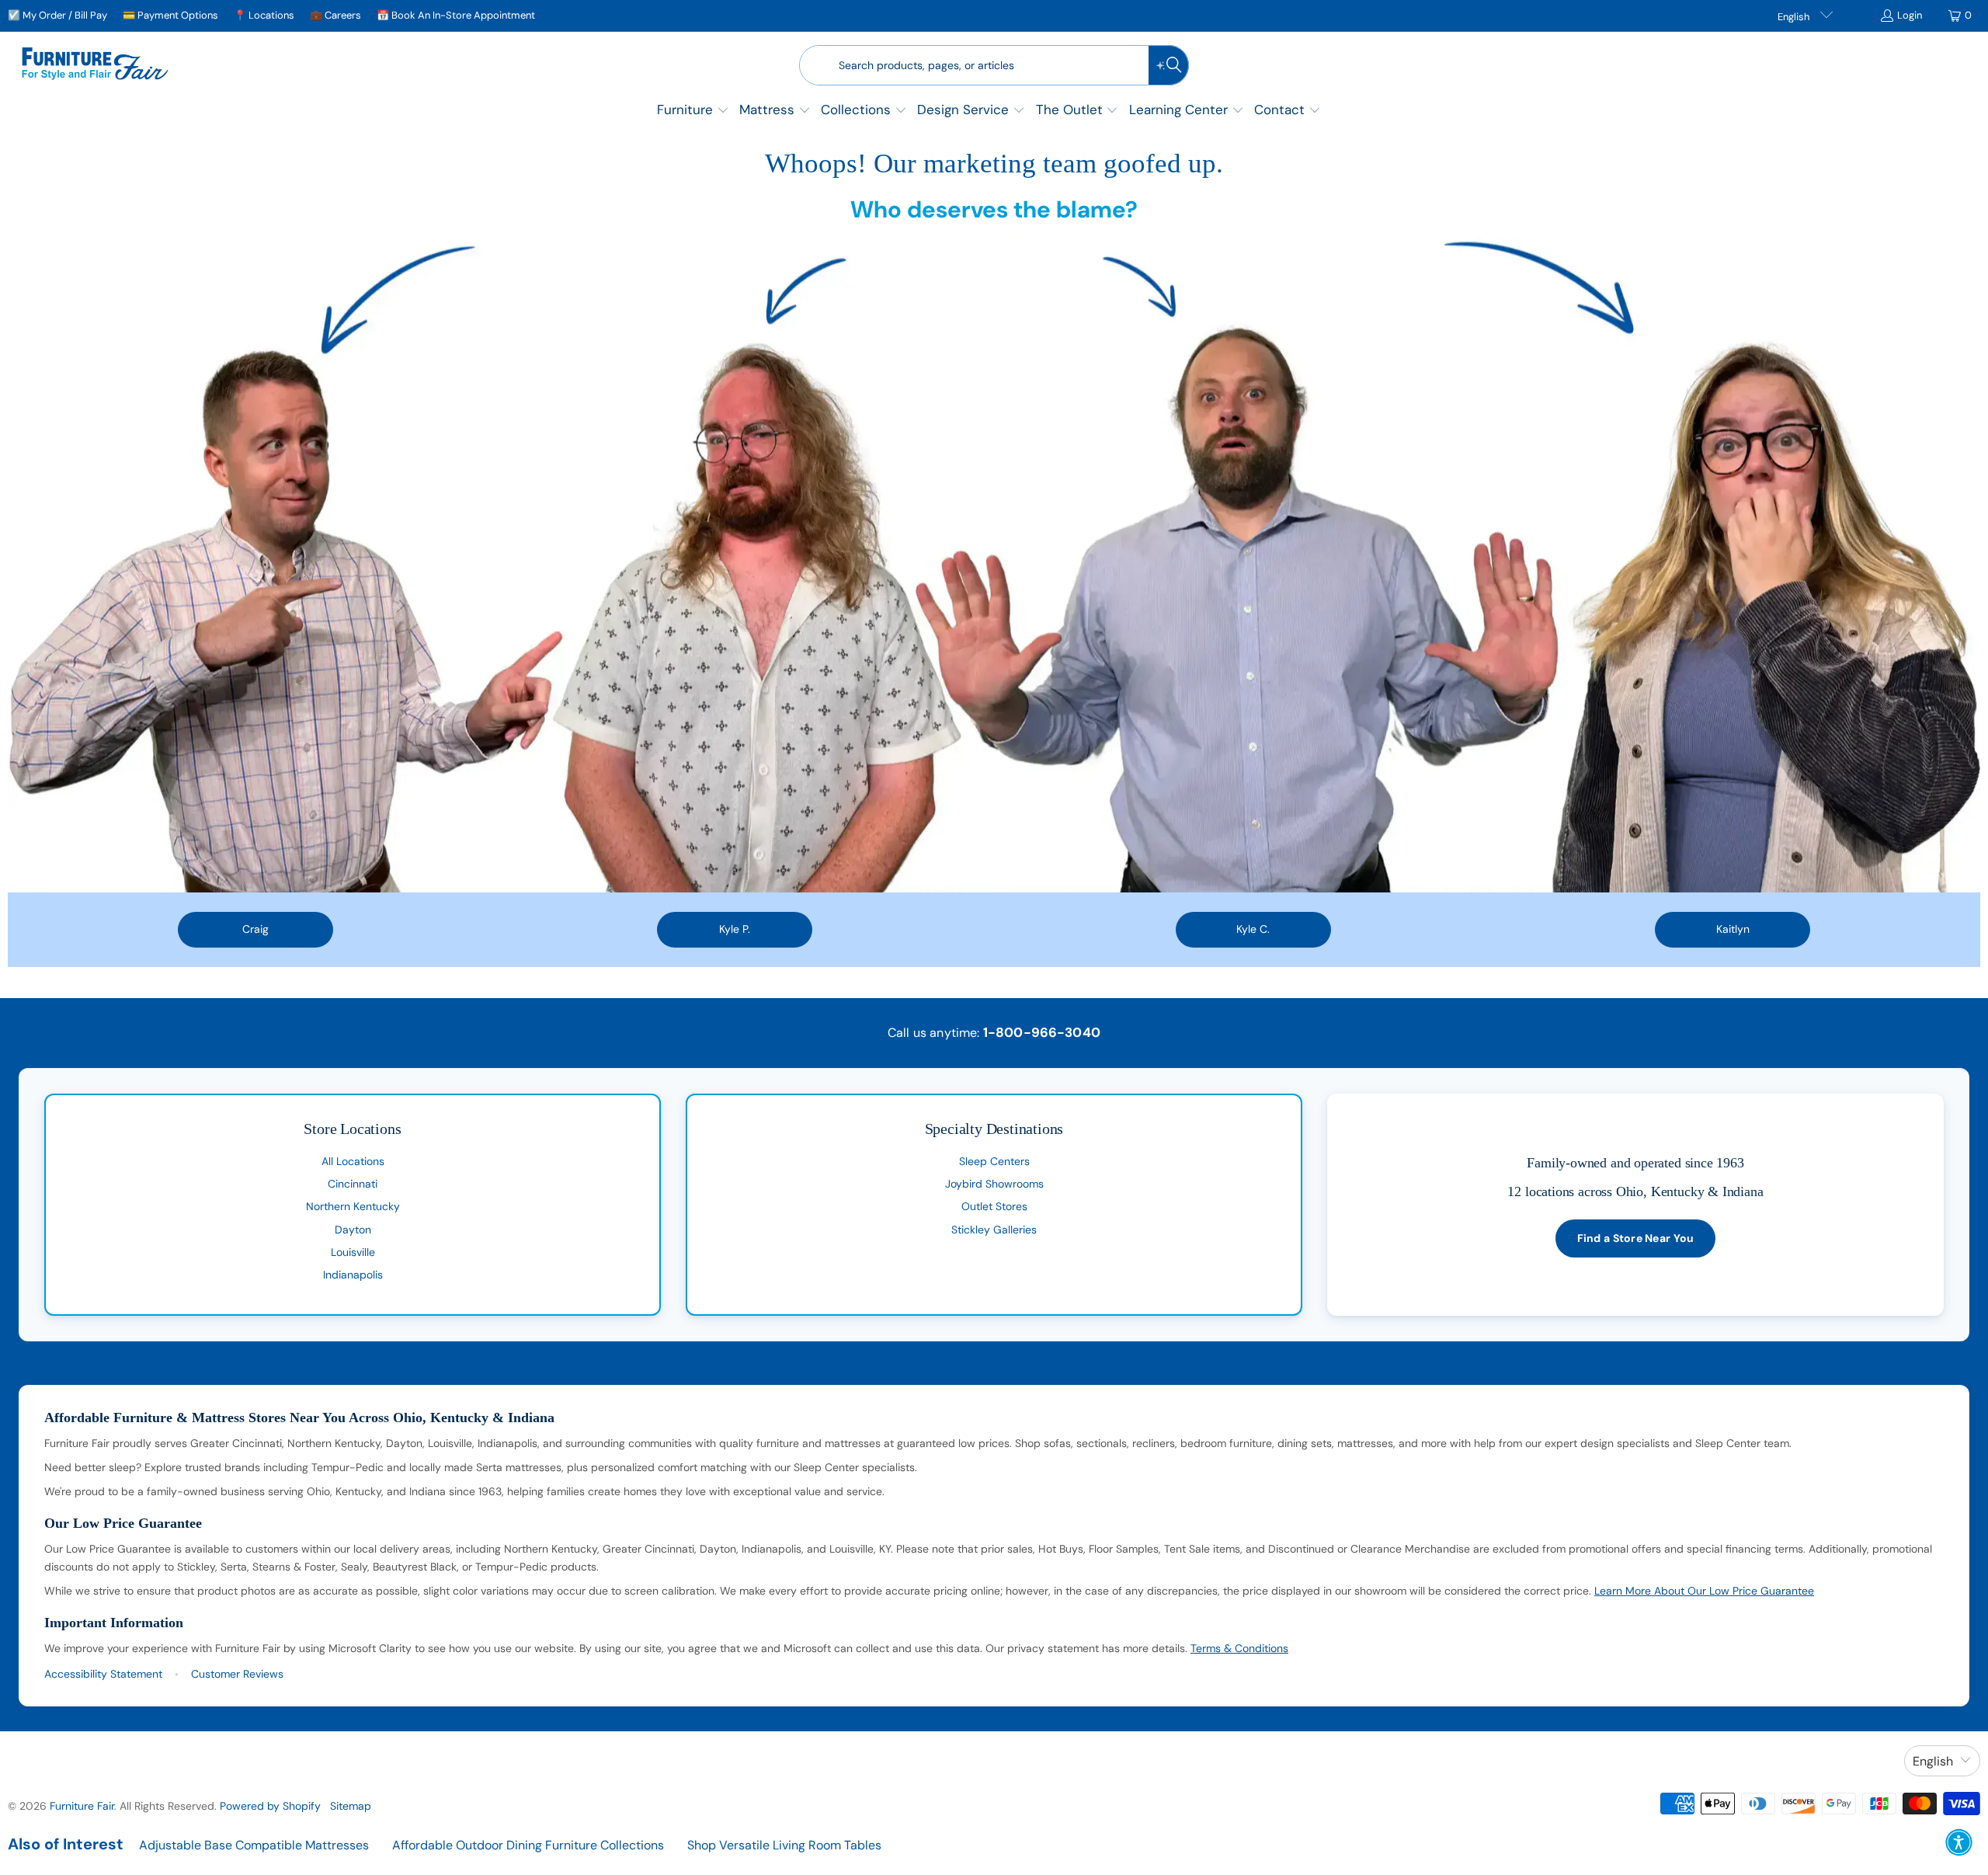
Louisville (353, 1252)
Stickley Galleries (994, 1230)
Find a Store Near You (1636, 1238)
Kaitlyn (1733, 929)
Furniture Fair (82, 1806)
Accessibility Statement (103, 1674)
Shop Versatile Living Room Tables (784, 1845)
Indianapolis (353, 1275)
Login (1910, 15)
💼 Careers (335, 15)
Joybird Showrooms (994, 1184)
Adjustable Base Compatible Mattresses (254, 1845)
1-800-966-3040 (1042, 1032)
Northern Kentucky (353, 1206)
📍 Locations (264, 15)
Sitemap (351, 1806)
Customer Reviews (237, 1674)
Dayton (353, 1230)
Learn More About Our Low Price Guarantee (1704, 1591)
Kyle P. (735, 929)
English (1795, 17)
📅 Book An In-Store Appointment (456, 15)
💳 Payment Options (170, 15)
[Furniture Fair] (95, 65)
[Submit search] (1169, 65)
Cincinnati (353, 1184)
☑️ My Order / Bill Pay (57, 15)
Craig (255, 929)
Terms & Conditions (1239, 1648)
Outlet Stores (994, 1206)
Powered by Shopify (270, 1806)
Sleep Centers (994, 1161)
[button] (693, 111)
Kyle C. (1253, 929)
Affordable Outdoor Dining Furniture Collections (528, 1845)
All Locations (353, 1161)
